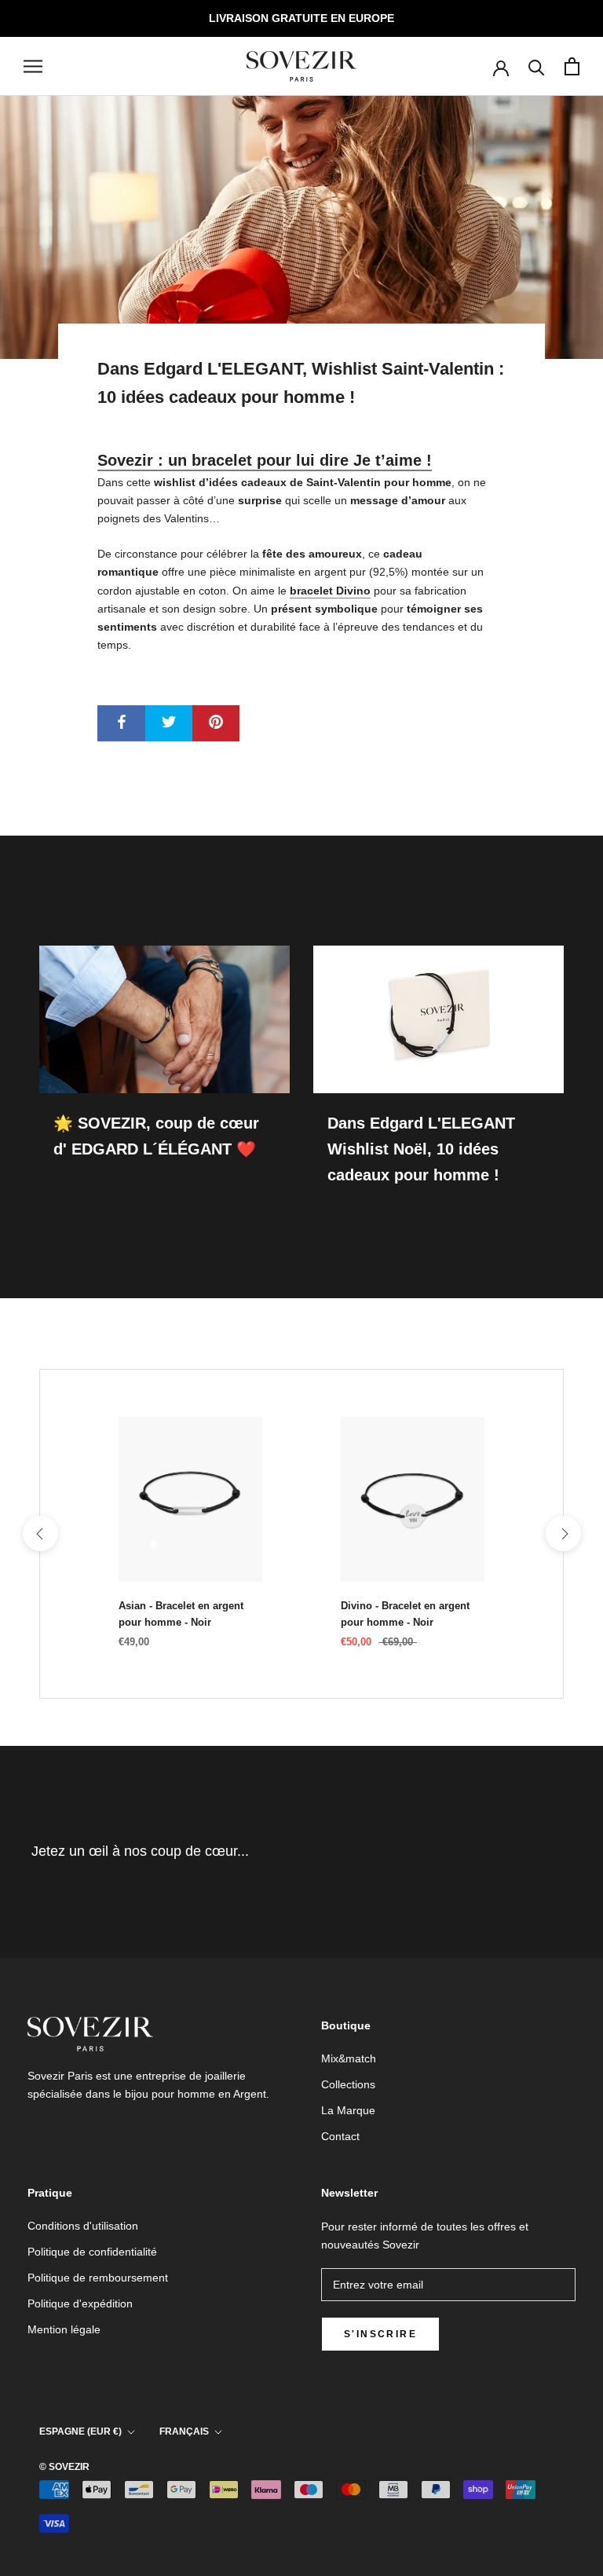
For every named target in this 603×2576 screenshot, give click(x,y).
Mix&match (349, 2058)
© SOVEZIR (64, 2467)
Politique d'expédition (80, 2303)
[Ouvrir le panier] (572, 66)
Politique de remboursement (98, 2278)
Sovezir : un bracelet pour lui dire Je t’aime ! (265, 460)
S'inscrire (380, 2334)
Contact (340, 2136)
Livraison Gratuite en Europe (301, 18)
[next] (563, 1533)
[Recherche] (537, 66)
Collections (348, 2084)
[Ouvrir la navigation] (33, 66)
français (184, 2431)
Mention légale (64, 2329)
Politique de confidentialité (92, 2252)
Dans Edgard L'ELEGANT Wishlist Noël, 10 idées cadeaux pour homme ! (421, 1149)
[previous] (40, 1533)
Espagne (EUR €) (80, 2431)
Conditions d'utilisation (83, 2226)
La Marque (348, 2110)
